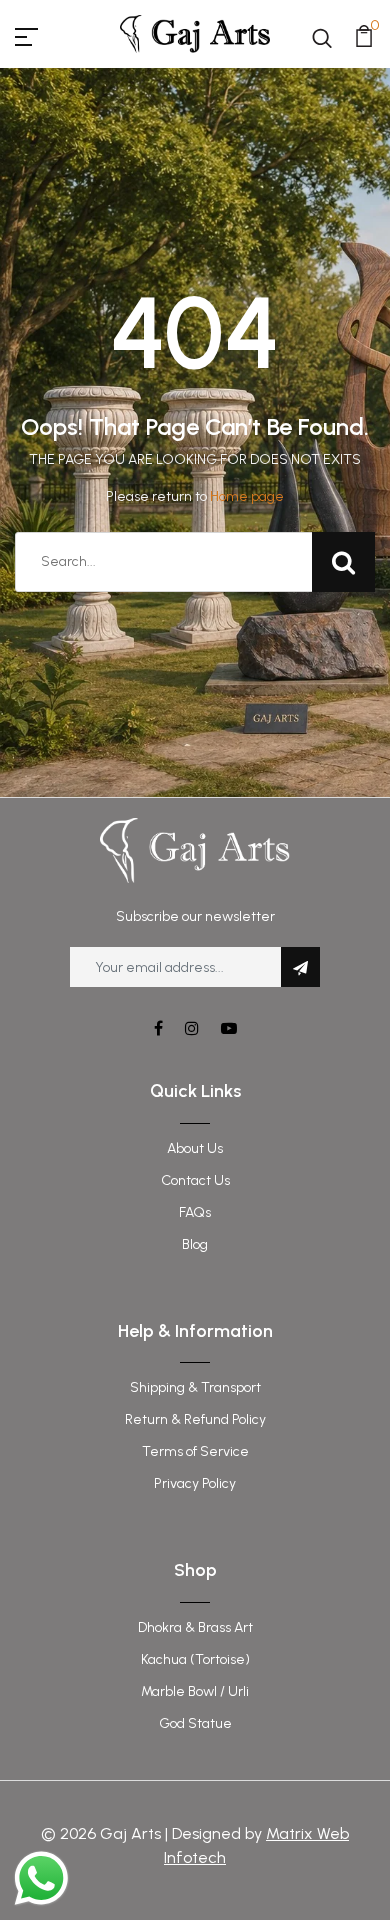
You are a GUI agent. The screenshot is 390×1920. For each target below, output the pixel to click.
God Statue (195, 1723)
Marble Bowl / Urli (195, 1691)
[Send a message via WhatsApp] (41, 1878)
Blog (195, 1244)
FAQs (195, 1212)
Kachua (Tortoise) (195, 1659)
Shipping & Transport (195, 1387)
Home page (247, 496)
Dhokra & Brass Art (195, 1627)
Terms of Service (195, 1451)
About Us (195, 1148)
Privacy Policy (195, 1483)
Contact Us (195, 1180)
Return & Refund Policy (195, 1419)
